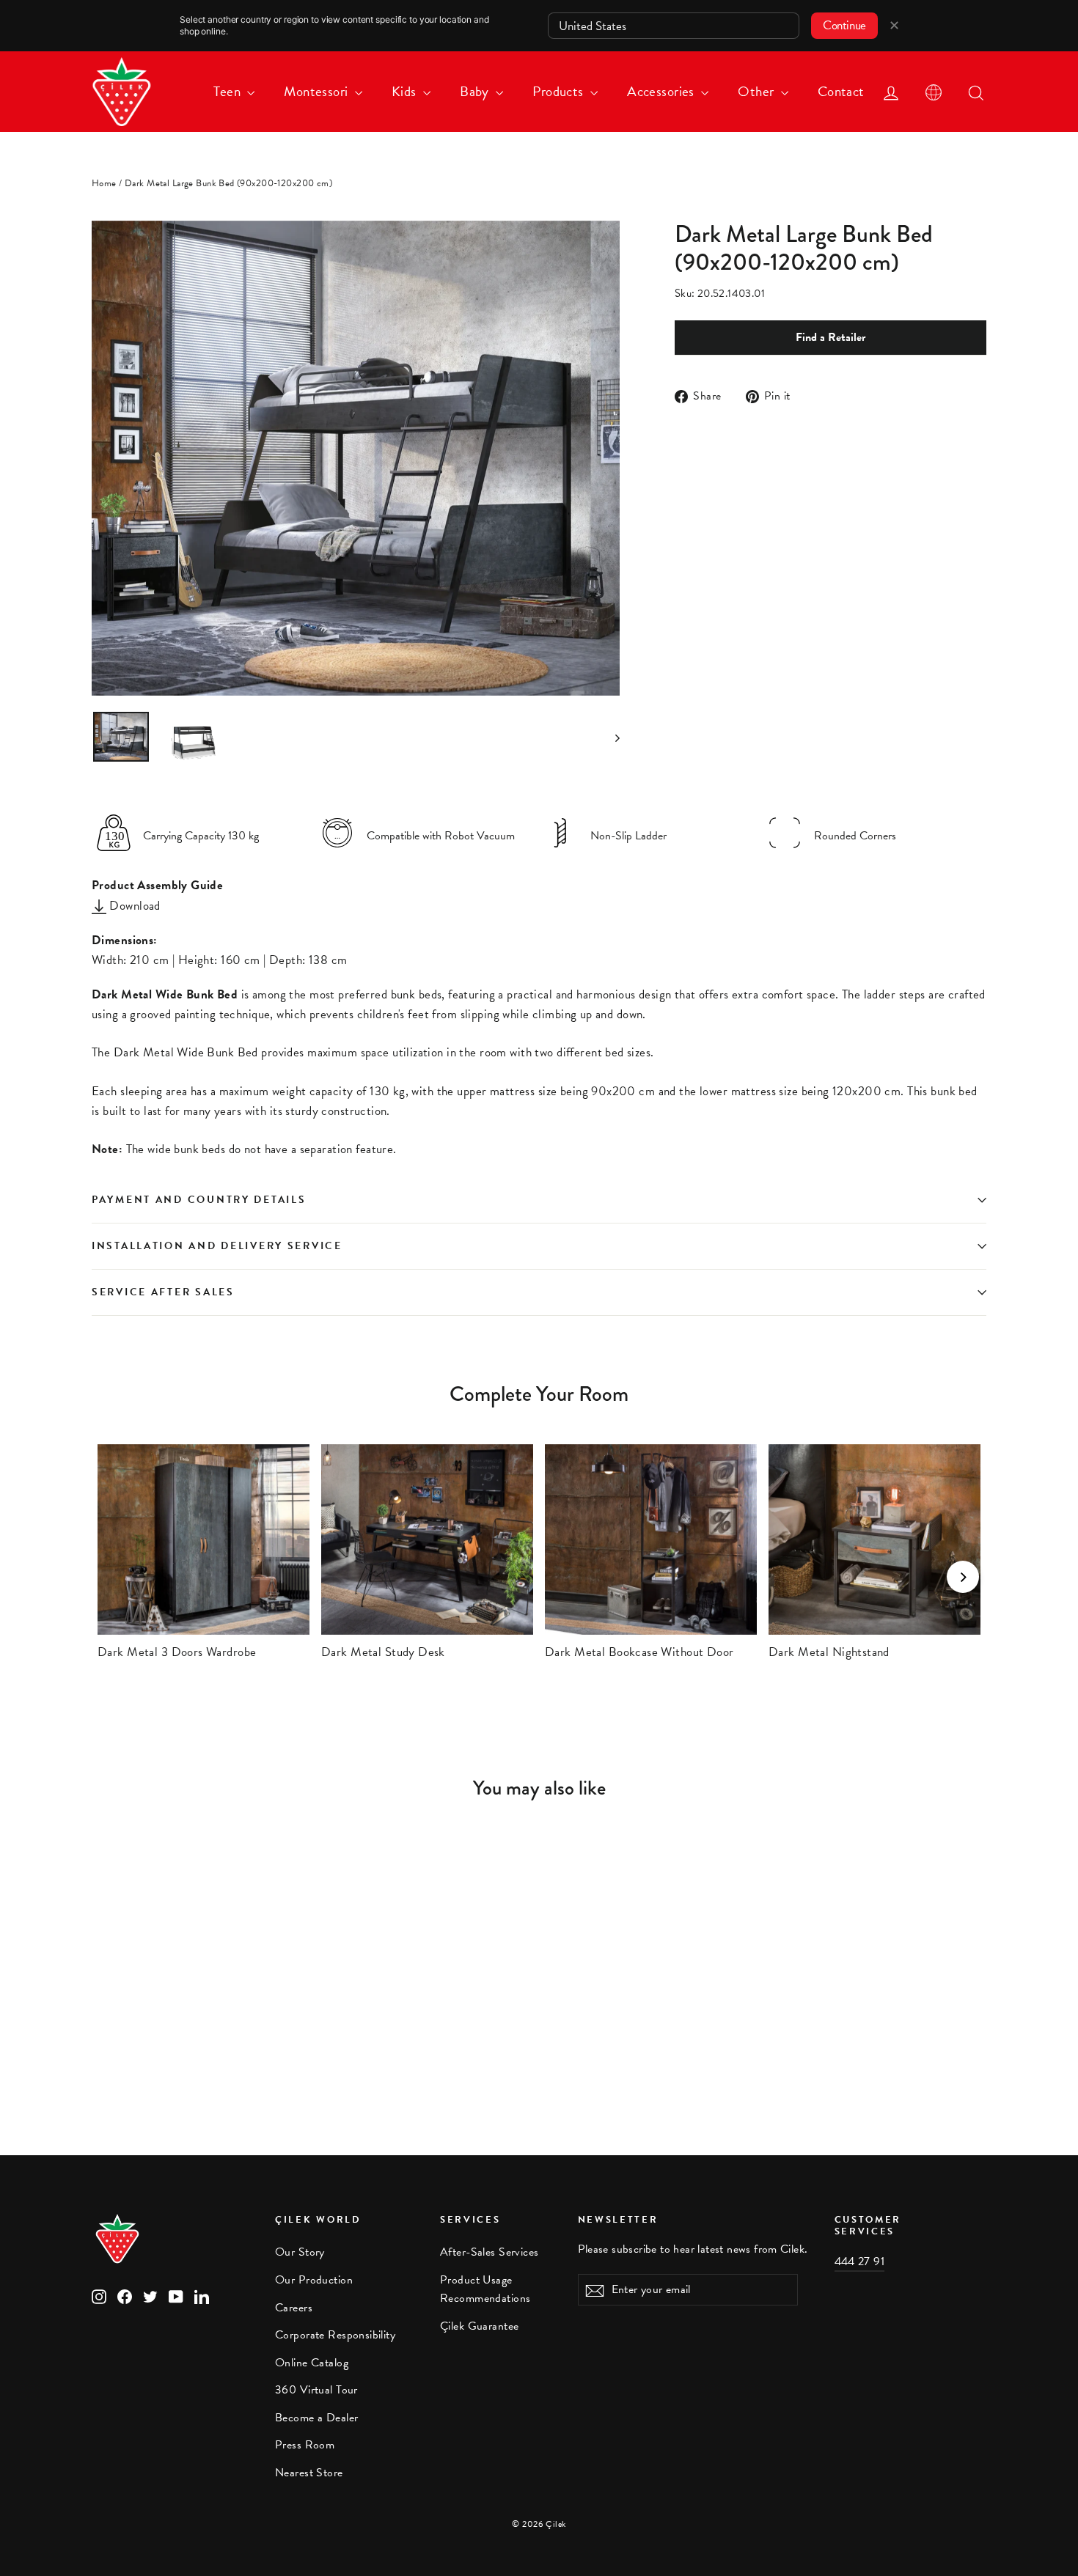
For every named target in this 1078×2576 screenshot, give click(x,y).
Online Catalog (312, 2363)
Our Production (314, 2280)
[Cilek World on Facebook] (125, 2295)
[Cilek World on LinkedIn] (202, 2295)
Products (560, 91)
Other (758, 91)
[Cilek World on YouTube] (176, 2295)
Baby (476, 91)
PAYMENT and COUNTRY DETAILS (201, 1200)
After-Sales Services (489, 2252)
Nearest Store (309, 2473)
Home (104, 183)
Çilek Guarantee (479, 2326)
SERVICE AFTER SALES (163, 1292)
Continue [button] (844, 25)
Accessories (662, 91)
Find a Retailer (830, 337)
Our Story (300, 2252)
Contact (841, 91)
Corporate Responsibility (335, 2335)
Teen (228, 91)
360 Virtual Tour (316, 2390)
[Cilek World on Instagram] (99, 2295)
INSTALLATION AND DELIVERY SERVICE (217, 1246)
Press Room (305, 2445)
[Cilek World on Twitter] (150, 2295)
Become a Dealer (316, 2418)
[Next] (963, 1577)
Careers (294, 2308)
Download (133, 906)
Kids (406, 91)
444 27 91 (860, 2262)
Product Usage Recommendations (485, 2289)
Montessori (318, 91)
